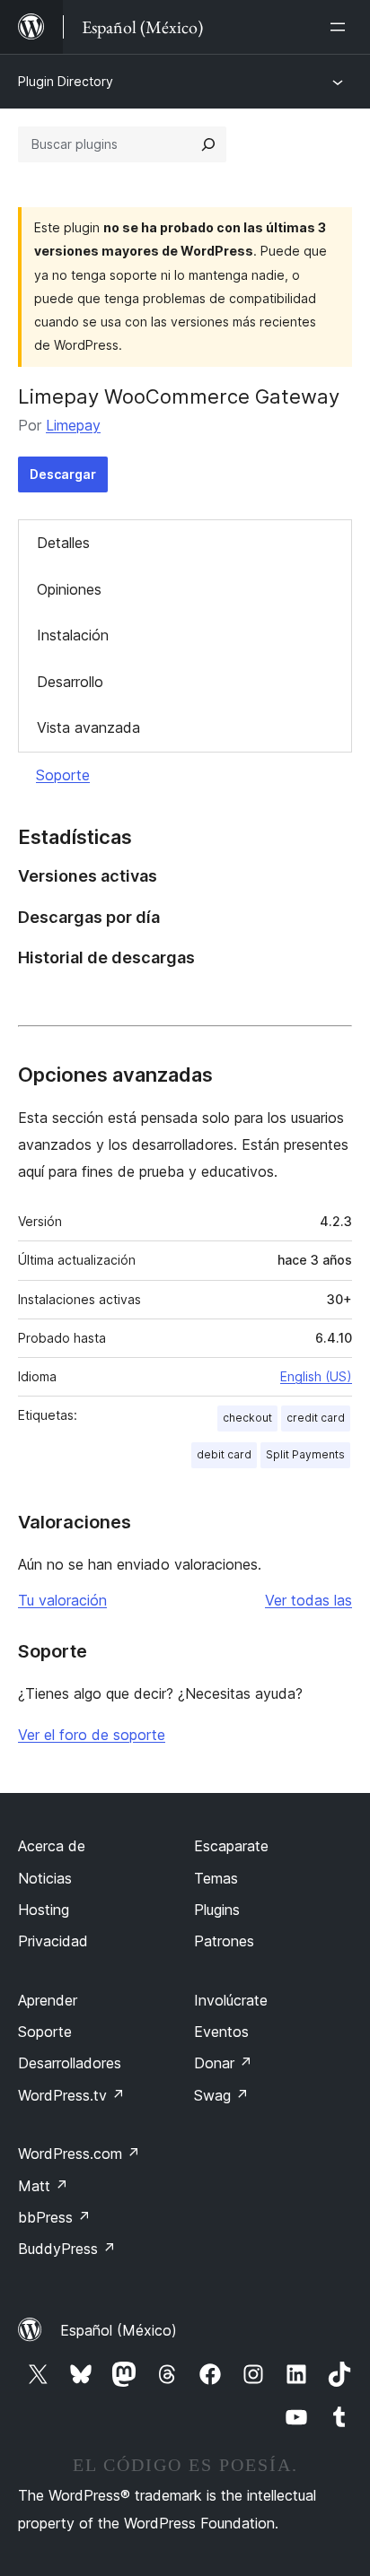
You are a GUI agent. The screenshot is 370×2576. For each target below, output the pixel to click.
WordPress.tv (71, 2095)
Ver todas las (308, 1600)
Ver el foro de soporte (92, 1735)
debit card (224, 1454)
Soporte (63, 775)
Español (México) (119, 2330)
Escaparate (231, 1846)
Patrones (224, 1941)
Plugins (217, 1910)
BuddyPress (67, 2249)
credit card (316, 1418)
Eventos (221, 2032)
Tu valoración (62, 1600)
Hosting (44, 1910)
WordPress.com (79, 2154)
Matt (43, 2186)
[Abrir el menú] (341, 27)
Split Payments (305, 1454)
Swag (221, 2095)
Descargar (63, 474)
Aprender (48, 2000)
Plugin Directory (66, 81)
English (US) (316, 1376)
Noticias (45, 1878)
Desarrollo (70, 682)
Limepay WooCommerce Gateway (179, 396)
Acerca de (52, 1846)
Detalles (63, 543)
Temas (216, 1878)
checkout (247, 1418)
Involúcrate (231, 2000)
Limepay (73, 425)
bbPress (54, 2217)
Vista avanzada (88, 727)
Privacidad (53, 1941)
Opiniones (69, 589)
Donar (223, 2063)
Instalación (73, 635)
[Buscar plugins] (208, 144)
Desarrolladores (70, 2063)
